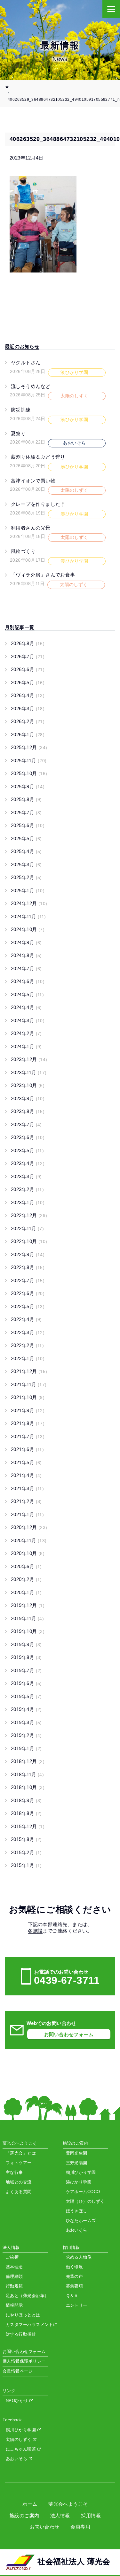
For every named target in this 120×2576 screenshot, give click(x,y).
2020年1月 (26, 1592)
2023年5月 (27, 1150)
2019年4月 (26, 1709)
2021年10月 (28, 1397)
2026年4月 (28, 695)
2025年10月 (29, 773)
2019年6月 (26, 1683)
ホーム (30, 2504)
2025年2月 (26, 877)
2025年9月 (28, 787)
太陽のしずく (19, 2439)
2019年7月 (26, 1670)
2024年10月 (28, 929)
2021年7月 (28, 1436)
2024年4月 (26, 1007)
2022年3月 (28, 1332)
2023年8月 (28, 1111)
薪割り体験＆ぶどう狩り (38, 457)
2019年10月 (28, 1631)
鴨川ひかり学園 (22, 2430)
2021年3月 (27, 1488)
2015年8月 (26, 1839)
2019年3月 (26, 1722)
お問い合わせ (45, 2527)
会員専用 (80, 2527)
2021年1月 (27, 1514)
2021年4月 (26, 1475)
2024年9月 (26, 942)
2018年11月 (27, 1774)
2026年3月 (28, 709)
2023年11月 (29, 1072)
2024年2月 (26, 1033)
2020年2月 (26, 1579)
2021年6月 (27, 1449)
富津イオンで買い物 (33, 481)
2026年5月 (28, 683)
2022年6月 (28, 1293)
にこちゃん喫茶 (22, 2449)
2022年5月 (28, 1306)
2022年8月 (28, 1267)
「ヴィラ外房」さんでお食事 (43, 575)
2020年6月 (26, 1566)
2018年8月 (26, 1813)
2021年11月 (29, 1384)
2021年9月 (28, 1410)
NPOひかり (18, 2401)
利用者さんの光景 (31, 528)
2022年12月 (29, 1215)
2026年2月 (28, 721)
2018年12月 (28, 1761)
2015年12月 (28, 1826)
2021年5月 (26, 1462)
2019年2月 (26, 1735)
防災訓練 (21, 410)
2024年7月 (26, 968)
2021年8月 (28, 1423)
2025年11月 (29, 761)
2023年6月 (28, 1137)
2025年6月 (28, 825)
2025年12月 (29, 747)
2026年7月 (28, 657)
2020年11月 (29, 1540)
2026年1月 (28, 735)
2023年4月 (28, 1163)
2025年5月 (26, 838)
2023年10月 (28, 1085)
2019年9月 (26, 1644)
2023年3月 (26, 1176)
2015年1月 (26, 1865)
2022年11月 (27, 1228)
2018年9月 (26, 1800)
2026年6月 (28, 669)
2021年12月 (29, 1371)
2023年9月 (28, 1098)
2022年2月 (27, 1345)
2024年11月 (28, 916)
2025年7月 (26, 813)
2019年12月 (28, 1605)
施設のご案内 (24, 2515)
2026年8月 (28, 643)
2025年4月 (26, 851)
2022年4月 (26, 1319)
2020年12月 (29, 1527)
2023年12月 (29, 1059)
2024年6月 (28, 981)
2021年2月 (26, 1501)
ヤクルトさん (26, 363)
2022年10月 (29, 1241)
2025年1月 (28, 890)
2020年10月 (28, 1553)
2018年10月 (28, 1787)
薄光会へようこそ (68, 2504)
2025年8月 (26, 799)
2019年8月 (26, 1657)
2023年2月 (27, 1189)
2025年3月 (26, 864)
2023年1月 (28, 1202)
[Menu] (111, 9)
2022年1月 (28, 1358)
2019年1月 (26, 1748)
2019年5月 (26, 1696)
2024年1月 (26, 1046)
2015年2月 (26, 1852)
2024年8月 (26, 955)
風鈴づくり (23, 551)
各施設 (35, 1931)
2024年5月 (27, 994)
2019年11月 (27, 1618)
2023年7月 (26, 1124)
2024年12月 (29, 903)
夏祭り (18, 433)
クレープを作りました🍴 (39, 504)
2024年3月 (28, 1020)
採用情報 (91, 2515)
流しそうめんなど (31, 386)
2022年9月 (28, 1254)
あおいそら (17, 2459)
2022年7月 (28, 1280)
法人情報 (60, 2515)
